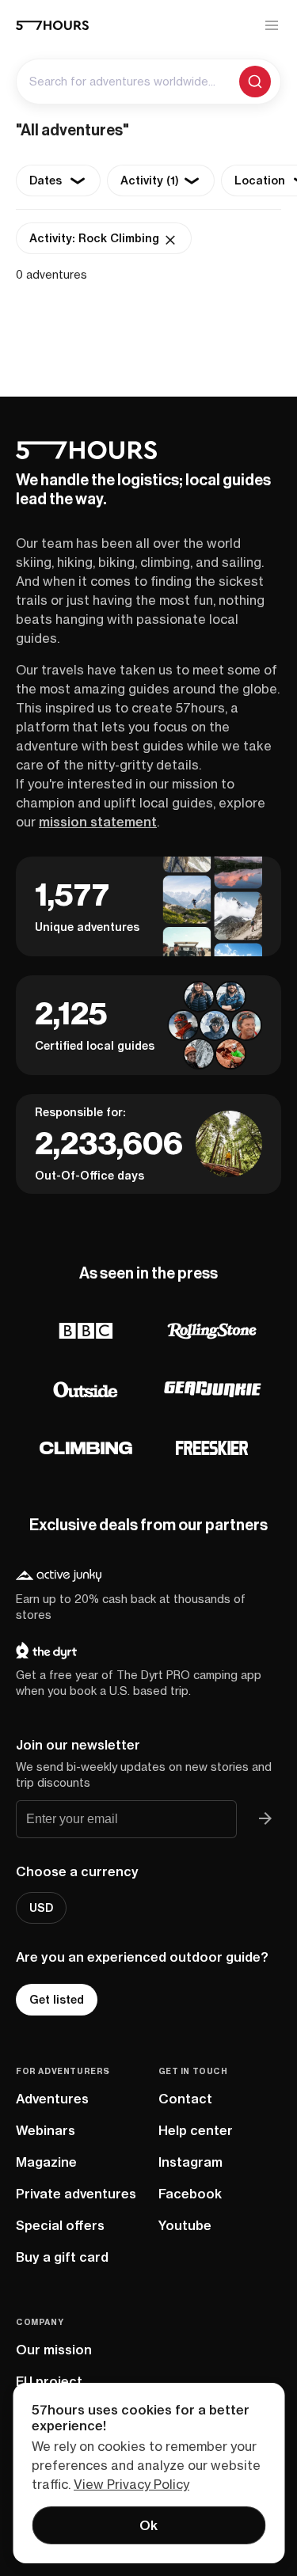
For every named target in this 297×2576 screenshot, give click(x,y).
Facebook (190, 2194)
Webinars (46, 2130)
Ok (148, 2525)
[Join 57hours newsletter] (265, 1819)
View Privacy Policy (131, 2484)
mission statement (98, 822)
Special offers (60, 2225)
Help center (196, 2130)
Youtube (185, 2225)
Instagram (190, 2162)
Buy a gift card (62, 2257)
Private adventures (76, 2194)
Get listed (57, 2000)
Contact (185, 2099)
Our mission (54, 2350)
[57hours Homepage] (52, 25)
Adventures (52, 2099)
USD (41, 1908)
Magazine (46, 2162)
